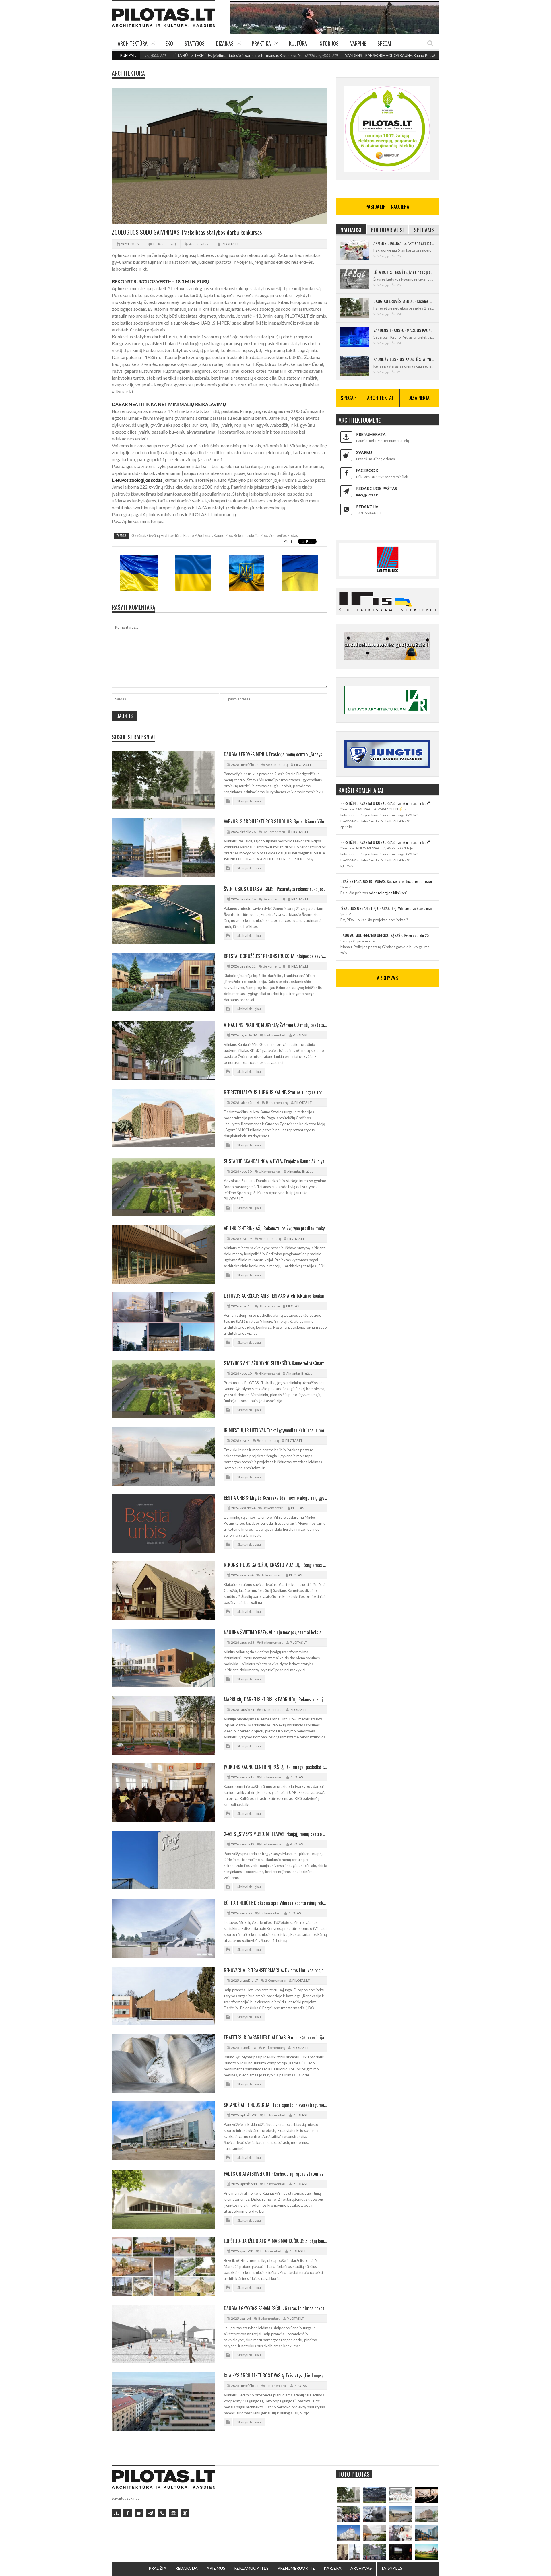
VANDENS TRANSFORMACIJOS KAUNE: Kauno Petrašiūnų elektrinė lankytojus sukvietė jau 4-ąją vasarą (343, 55)
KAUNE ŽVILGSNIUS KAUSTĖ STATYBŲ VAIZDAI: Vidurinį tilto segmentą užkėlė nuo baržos (404, 359)
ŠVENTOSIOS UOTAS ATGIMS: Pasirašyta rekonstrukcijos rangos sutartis (275, 889)
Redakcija (187, 2568)
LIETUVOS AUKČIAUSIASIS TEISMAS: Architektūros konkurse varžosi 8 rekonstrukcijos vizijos (275, 1296)
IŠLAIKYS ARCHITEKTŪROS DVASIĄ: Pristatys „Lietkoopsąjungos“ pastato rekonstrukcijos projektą (275, 2375)
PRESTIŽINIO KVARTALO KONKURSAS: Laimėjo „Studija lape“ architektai (387, 803)
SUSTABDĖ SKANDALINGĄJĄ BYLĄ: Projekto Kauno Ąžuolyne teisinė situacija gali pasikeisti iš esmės (275, 1161)
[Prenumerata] (116, 2513)
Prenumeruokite (296, 2568)
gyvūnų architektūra (164, 535)
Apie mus (216, 2568)
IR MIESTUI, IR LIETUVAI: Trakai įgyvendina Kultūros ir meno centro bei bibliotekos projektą (275, 1430)
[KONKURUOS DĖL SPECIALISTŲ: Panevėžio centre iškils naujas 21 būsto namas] (426, 2514)
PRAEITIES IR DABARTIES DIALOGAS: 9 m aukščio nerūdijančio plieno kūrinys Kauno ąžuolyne (275, 2037)
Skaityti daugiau (249, 801)
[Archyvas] (174, 2513)
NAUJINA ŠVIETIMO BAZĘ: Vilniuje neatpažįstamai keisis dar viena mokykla (275, 1632)
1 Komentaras (270, 1171)
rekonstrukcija (246, 535)
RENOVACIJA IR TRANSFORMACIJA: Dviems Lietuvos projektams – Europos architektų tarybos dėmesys (275, 1970)
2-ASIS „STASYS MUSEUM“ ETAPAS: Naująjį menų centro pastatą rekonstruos (275, 1834)
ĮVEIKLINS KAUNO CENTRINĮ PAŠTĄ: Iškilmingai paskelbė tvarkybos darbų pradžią (275, 1767)
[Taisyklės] (185, 2513)
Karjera (333, 2568)
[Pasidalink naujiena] (139, 2513)
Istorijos (329, 43)
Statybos (195, 43)
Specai (384, 43)
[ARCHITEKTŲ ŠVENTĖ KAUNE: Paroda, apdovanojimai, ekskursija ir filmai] (426, 2552)
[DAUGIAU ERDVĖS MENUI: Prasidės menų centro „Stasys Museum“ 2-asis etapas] (349, 2495)
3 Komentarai (269, 1306)
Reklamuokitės (251, 2568)
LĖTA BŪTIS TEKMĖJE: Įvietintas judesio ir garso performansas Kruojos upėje (149, 55)
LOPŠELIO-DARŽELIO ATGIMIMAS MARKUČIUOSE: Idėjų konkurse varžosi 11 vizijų (275, 2241)
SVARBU (364, 452)
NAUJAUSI (351, 230)
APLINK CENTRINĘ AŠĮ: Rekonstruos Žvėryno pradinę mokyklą (275, 1228)
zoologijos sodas (283, 535)
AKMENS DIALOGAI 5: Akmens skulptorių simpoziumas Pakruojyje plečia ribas (404, 243)
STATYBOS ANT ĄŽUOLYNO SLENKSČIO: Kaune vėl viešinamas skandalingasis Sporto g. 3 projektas (275, 1363)
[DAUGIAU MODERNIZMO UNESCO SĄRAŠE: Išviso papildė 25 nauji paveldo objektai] (349, 2533)
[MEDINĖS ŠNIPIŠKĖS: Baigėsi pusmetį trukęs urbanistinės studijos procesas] (426, 2533)
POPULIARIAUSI (387, 230)
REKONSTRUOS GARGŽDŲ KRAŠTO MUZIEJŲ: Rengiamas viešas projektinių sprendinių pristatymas (275, 1565)
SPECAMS (424, 230)
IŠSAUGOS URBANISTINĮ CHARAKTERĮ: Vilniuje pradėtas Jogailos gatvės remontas (387, 908)
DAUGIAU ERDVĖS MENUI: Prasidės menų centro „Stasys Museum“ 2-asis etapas (275, 754)
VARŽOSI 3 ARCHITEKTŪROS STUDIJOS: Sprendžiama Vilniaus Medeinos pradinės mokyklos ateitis (275, 821)
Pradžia (158, 2568)
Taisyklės (392, 2568)
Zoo (264, 535)
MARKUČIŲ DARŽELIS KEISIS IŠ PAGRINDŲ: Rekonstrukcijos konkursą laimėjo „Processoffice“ (275, 1699)
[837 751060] (162, 2513)
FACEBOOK (367, 470)
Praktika (261, 43)
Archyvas (361, 2568)
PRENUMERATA (371, 434)
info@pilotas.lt (367, 495)
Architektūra (133, 43)
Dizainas (225, 43)
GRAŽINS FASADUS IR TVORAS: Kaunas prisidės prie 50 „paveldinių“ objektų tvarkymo (387, 881)
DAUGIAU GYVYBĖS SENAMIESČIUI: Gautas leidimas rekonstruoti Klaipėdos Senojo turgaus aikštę (275, 2308)
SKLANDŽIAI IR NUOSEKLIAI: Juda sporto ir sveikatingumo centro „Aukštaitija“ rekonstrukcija (275, 2105)
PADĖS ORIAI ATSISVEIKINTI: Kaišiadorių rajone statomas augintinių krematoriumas (275, 2174)
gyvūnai (138, 535)
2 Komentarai (276, 1980)
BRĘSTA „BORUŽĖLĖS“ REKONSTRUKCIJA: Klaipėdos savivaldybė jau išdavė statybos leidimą (275, 956)
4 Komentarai (269, 1373)
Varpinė (358, 43)
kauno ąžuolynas (198, 535)
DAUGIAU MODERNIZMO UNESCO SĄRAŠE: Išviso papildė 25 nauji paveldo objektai (387, 935)
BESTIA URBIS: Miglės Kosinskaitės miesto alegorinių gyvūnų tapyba (275, 1498)
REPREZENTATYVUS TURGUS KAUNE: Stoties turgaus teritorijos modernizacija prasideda (275, 1092)
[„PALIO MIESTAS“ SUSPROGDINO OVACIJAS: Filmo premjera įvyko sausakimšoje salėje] (400, 2552)
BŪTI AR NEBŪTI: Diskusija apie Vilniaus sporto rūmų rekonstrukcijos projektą (275, 1903)
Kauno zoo (223, 535)
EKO (169, 43)
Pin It (288, 541)
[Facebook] (128, 2513)
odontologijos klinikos (387, 893)
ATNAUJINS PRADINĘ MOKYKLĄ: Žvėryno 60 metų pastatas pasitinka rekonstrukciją (275, 1025)
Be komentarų (165, 244)
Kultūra (298, 43)
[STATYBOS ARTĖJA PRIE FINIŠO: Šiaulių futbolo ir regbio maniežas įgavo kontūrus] (400, 2514)
